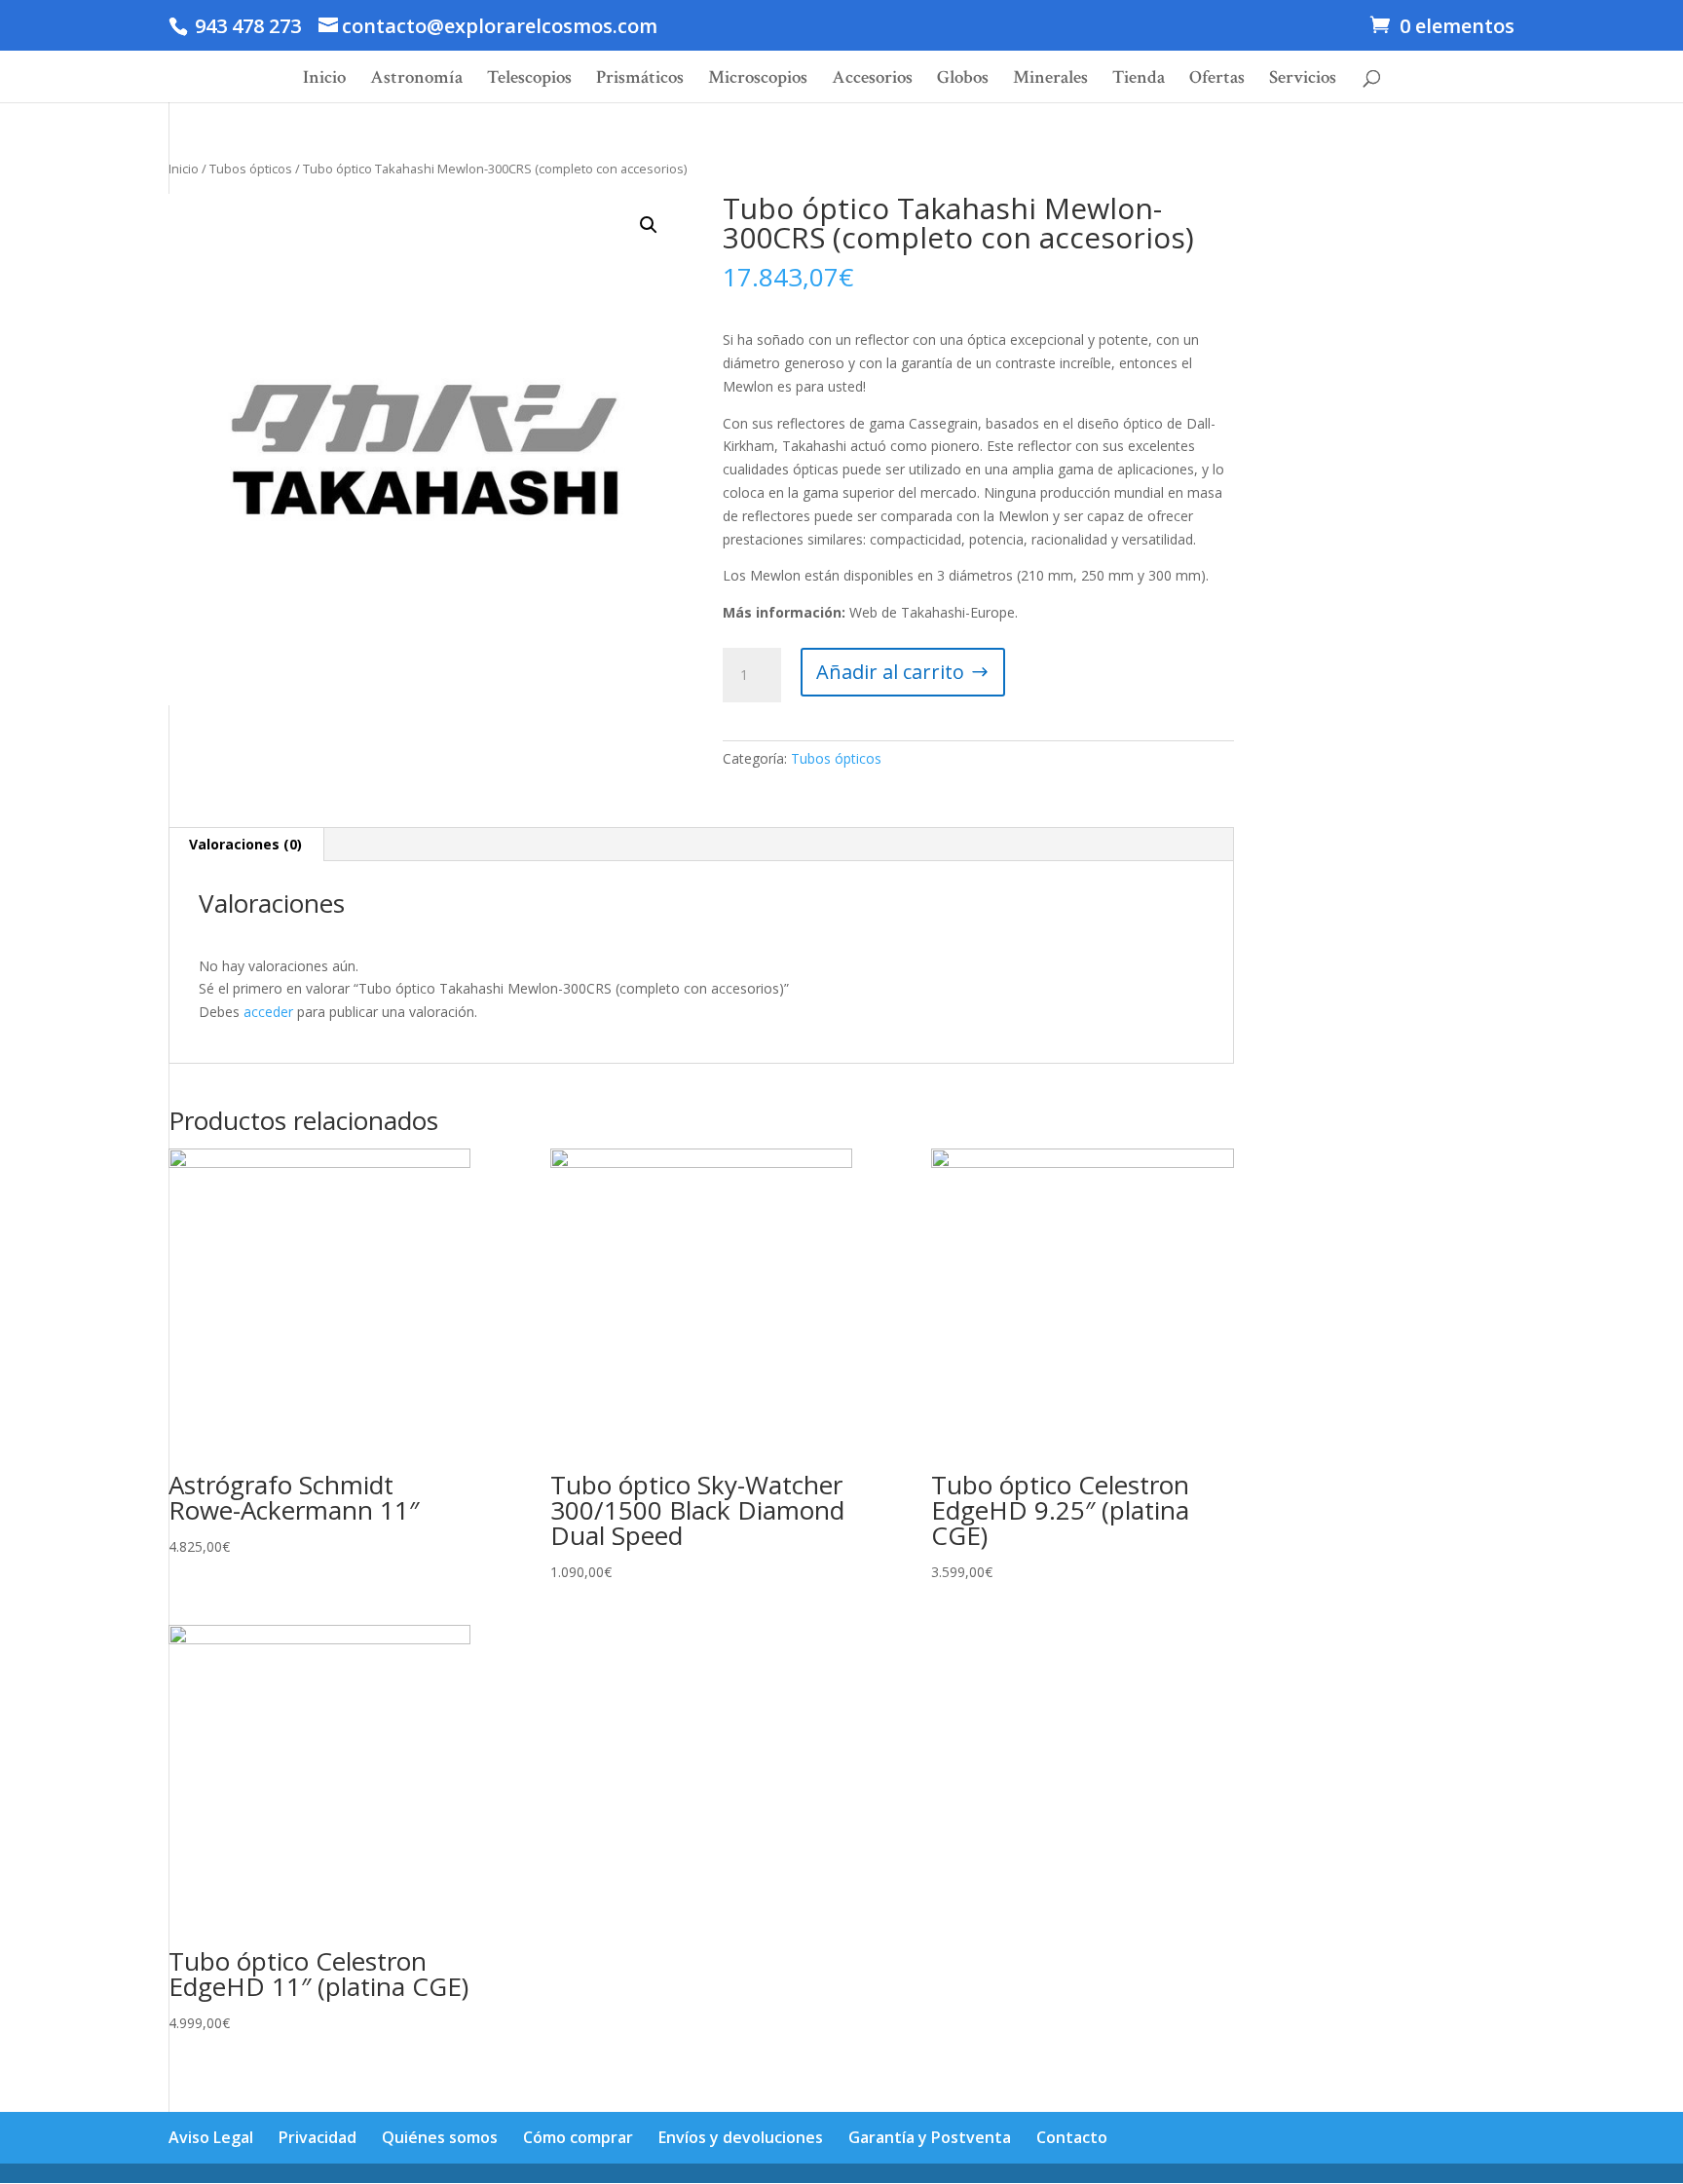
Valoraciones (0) (245, 844)
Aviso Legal (211, 2137)
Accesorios (872, 80)
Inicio (324, 80)
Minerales (1050, 80)
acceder (268, 1012)
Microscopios (758, 80)
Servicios (1303, 80)
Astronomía (416, 80)
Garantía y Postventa (930, 2137)
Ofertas (1217, 80)
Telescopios (529, 80)
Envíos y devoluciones (741, 2137)
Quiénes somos (440, 2137)
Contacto (1072, 2137)
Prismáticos (640, 80)
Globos (963, 80)
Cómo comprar (578, 2137)
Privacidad (318, 2137)
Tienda (1139, 80)
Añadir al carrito (890, 672)
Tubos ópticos (251, 169)
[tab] (246, 845)
